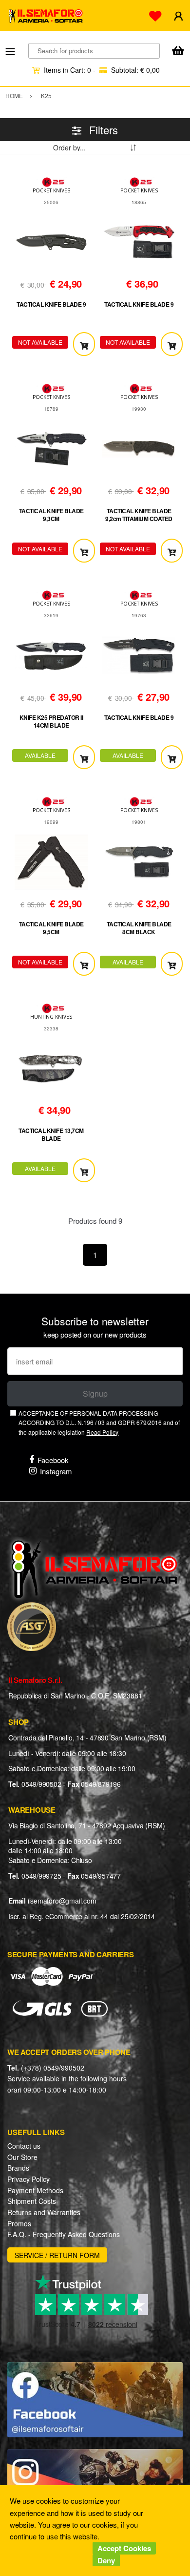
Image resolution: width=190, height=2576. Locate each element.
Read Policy (102, 1432)
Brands (18, 2168)
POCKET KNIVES (51, 190)
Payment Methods (35, 2190)
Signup (95, 1393)
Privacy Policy (28, 2179)
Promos (19, 2223)
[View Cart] (178, 52)
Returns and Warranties (44, 2212)
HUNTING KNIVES (51, 1017)
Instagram (56, 1471)
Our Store (22, 2157)
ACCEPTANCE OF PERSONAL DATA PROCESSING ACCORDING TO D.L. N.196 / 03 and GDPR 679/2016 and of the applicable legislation (99, 1423)
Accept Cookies (124, 2548)
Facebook (53, 1460)
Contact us (24, 2146)
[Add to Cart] (84, 344)
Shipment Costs (32, 2201)
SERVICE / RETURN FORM (57, 2255)
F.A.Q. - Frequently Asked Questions (64, 2234)
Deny (106, 2560)
